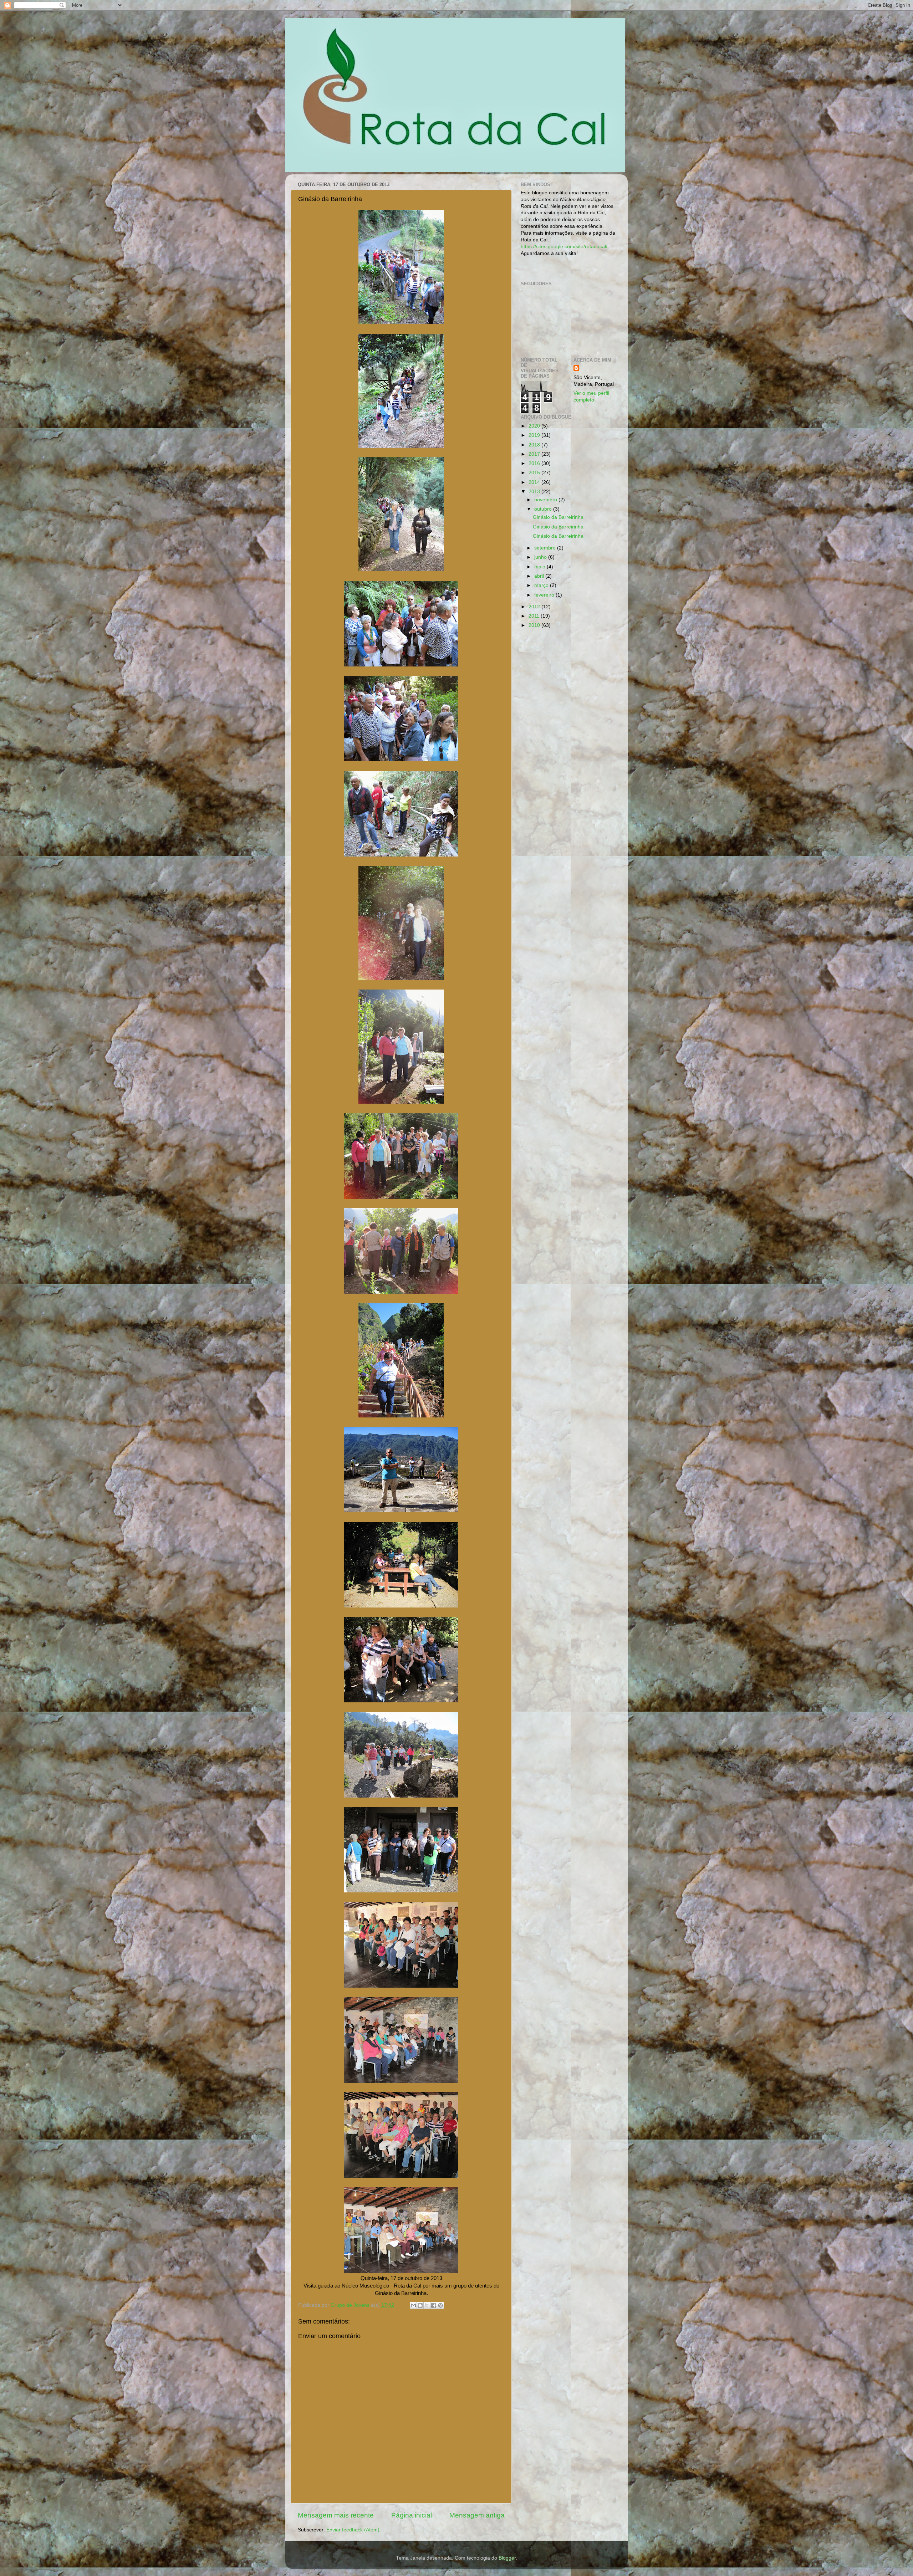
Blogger (507, 2558)
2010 (535, 625)
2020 (535, 426)
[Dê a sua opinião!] (420, 2305)
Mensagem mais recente (336, 2515)
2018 (535, 445)
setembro (546, 548)
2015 (535, 473)
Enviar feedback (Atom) (353, 2530)
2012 (535, 607)
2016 (535, 463)
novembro (546, 500)
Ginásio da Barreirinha (558, 517)
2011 (535, 616)
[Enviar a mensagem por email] (413, 2305)
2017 (535, 454)
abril (540, 576)
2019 (535, 435)
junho (541, 557)
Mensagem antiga (477, 2515)
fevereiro (545, 595)
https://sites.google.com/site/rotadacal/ (564, 247)
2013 (535, 492)
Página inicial (412, 2515)
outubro (544, 509)
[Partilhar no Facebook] (434, 2305)
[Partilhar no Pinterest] (440, 2305)
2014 (535, 482)
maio (540, 567)
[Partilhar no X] (427, 2305)
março (542, 585)
